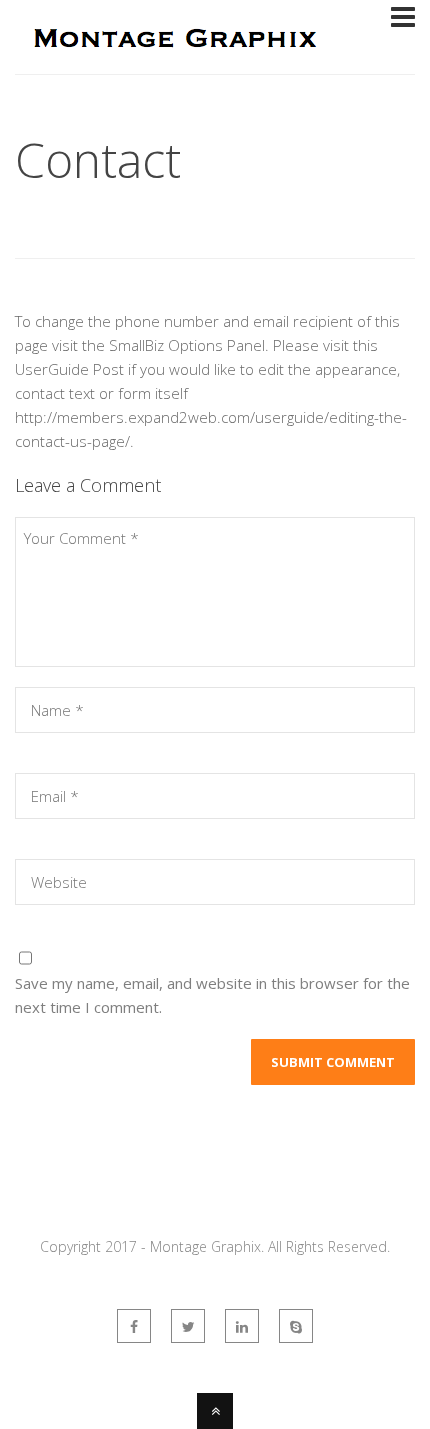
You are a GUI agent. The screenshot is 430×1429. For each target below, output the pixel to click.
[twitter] (188, 1326)
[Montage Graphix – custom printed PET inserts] (173, 61)
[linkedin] (242, 1326)
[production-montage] (296, 1326)
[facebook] (134, 1326)
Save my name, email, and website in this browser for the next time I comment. (212, 995)
